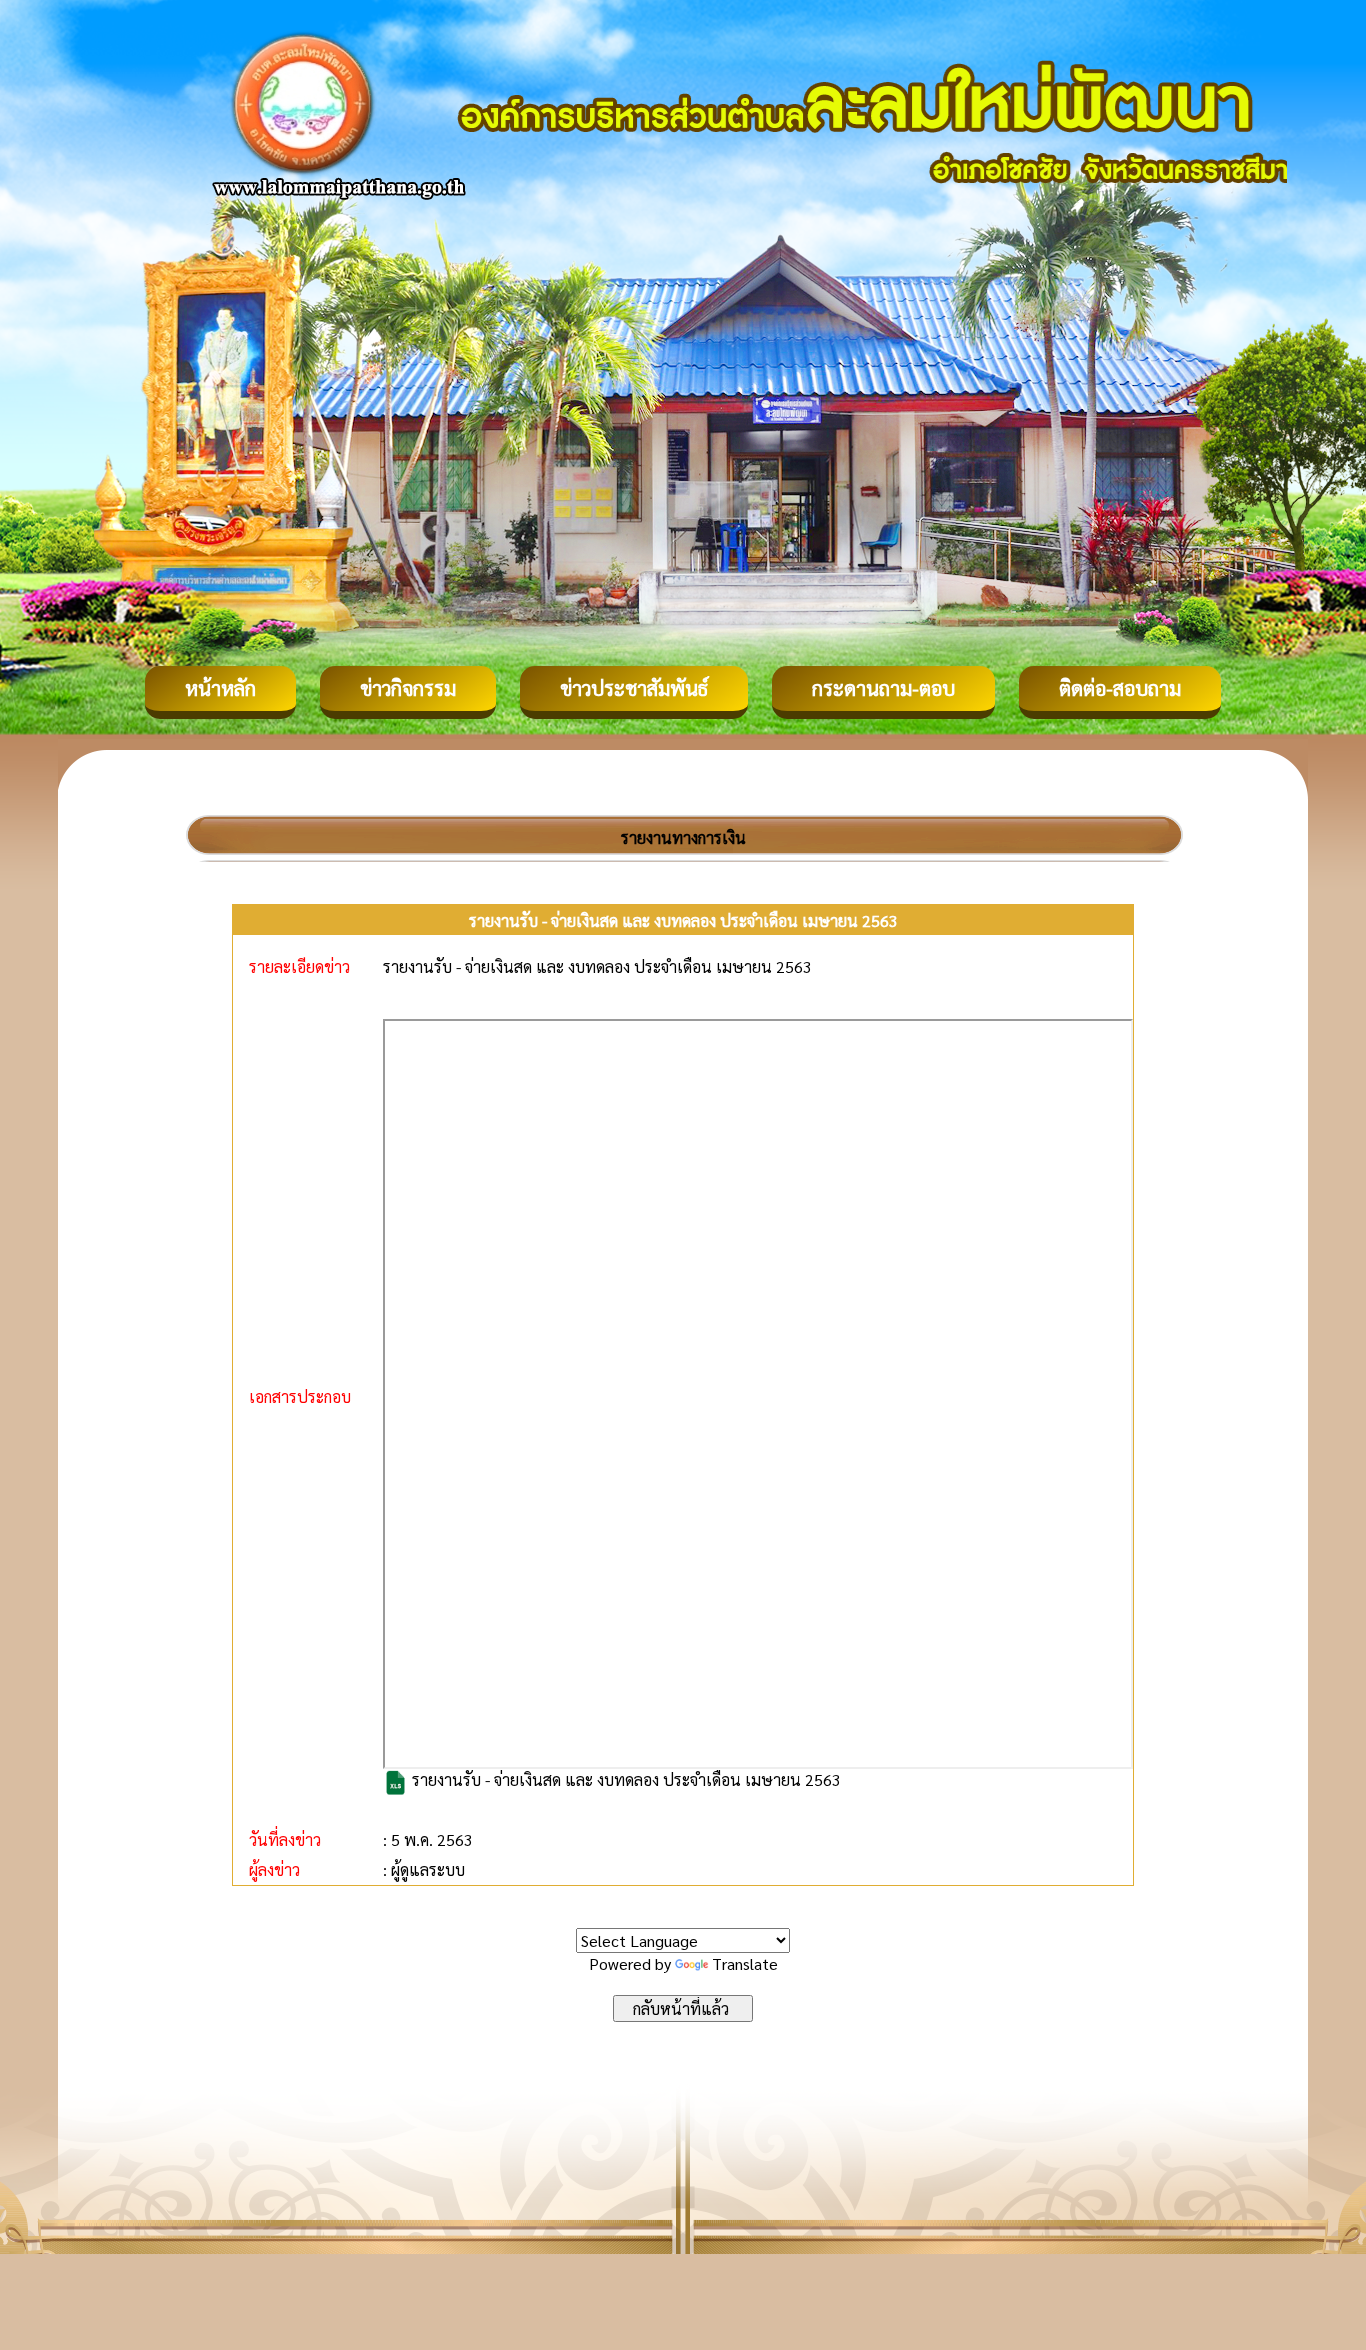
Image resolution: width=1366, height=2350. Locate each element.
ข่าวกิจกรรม (408, 688)
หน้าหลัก (220, 688)
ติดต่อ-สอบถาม (1120, 688)
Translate (745, 1963)
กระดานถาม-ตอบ (883, 688)
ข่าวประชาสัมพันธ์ (634, 688)
